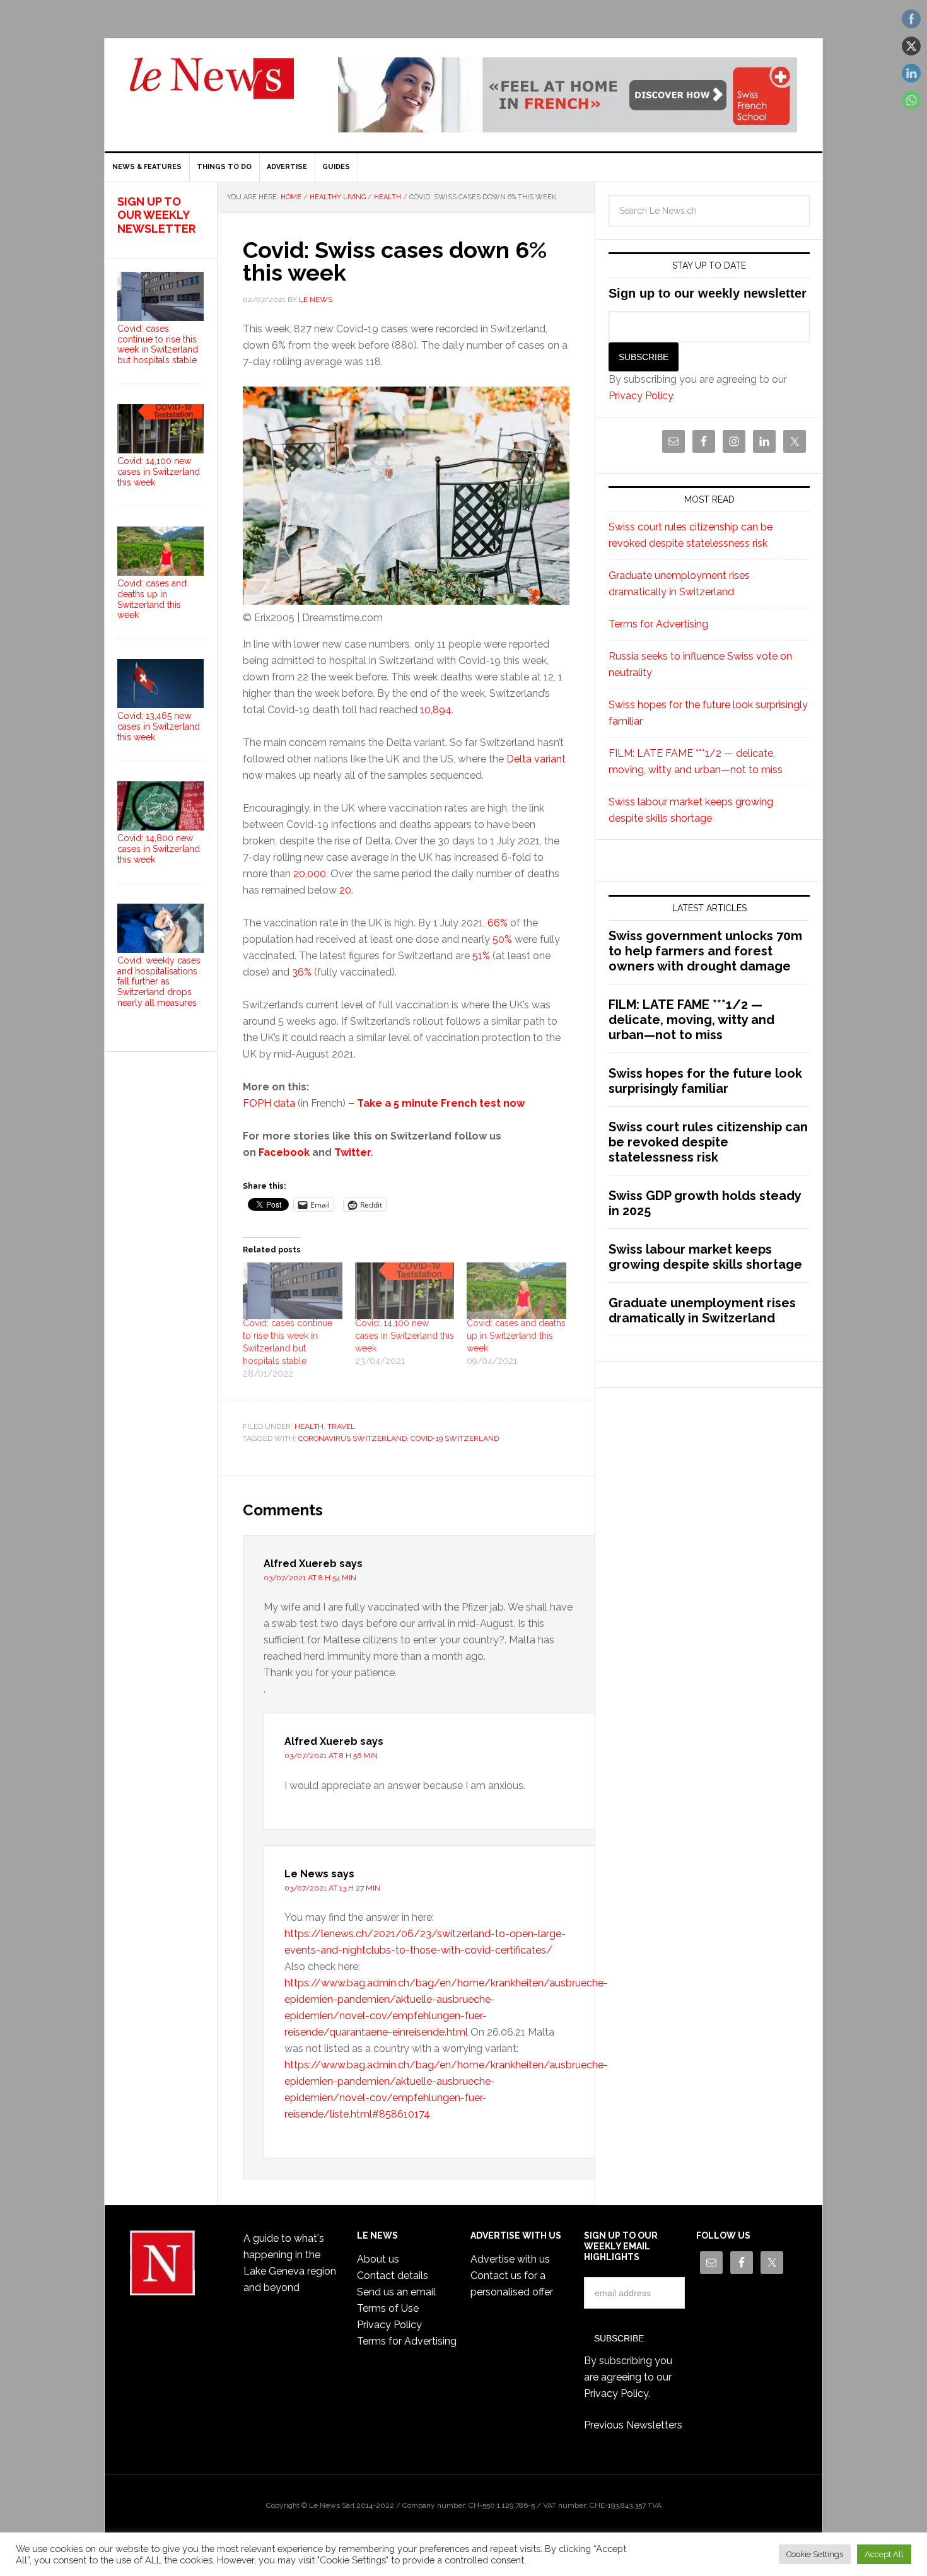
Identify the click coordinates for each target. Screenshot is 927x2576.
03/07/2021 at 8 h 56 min (331, 1756)
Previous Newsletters (633, 2425)
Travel (341, 1426)
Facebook (284, 1152)
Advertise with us (510, 2259)
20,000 (310, 874)
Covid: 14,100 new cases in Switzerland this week (405, 1336)
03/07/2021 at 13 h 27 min (332, 1888)
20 (345, 890)
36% (302, 972)
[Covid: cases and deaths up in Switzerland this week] (516, 1291)
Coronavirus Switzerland (353, 1438)
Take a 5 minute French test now (441, 1103)
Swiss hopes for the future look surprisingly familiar (705, 1081)
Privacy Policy (641, 396)
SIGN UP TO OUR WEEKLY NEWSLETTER (156, 215)
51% (481, 956)
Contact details (393, 2276)
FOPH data (269, 1103)
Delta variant (536, 759)
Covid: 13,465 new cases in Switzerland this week (159, 726)
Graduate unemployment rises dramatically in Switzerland (702, 1310)
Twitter (352, 1152)
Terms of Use (388, 2308)
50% (502, 939)
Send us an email (396, 2292)
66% (498, 923)
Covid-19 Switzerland (455, 1438)
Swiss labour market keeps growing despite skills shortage (705, 1257)
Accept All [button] (884, 2554)
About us (378, 2259)
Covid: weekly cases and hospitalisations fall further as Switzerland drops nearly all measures (159, 982)
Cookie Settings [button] (815, 2554)
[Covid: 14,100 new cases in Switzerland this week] (405, 1291)
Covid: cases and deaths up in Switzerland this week (516, 1336)
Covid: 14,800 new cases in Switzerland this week (159, 849)
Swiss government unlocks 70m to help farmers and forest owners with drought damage (705, 951)
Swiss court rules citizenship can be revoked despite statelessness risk (708, 1142)
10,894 (436, 710)
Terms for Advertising (658, 624)
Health (309, 1426)
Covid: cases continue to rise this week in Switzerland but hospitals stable (158, 344)
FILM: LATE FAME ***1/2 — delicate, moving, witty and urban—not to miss (691, 1020)
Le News (212, 86)
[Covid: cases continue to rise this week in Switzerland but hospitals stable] (293, 1291)
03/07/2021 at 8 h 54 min (310, 1578)
